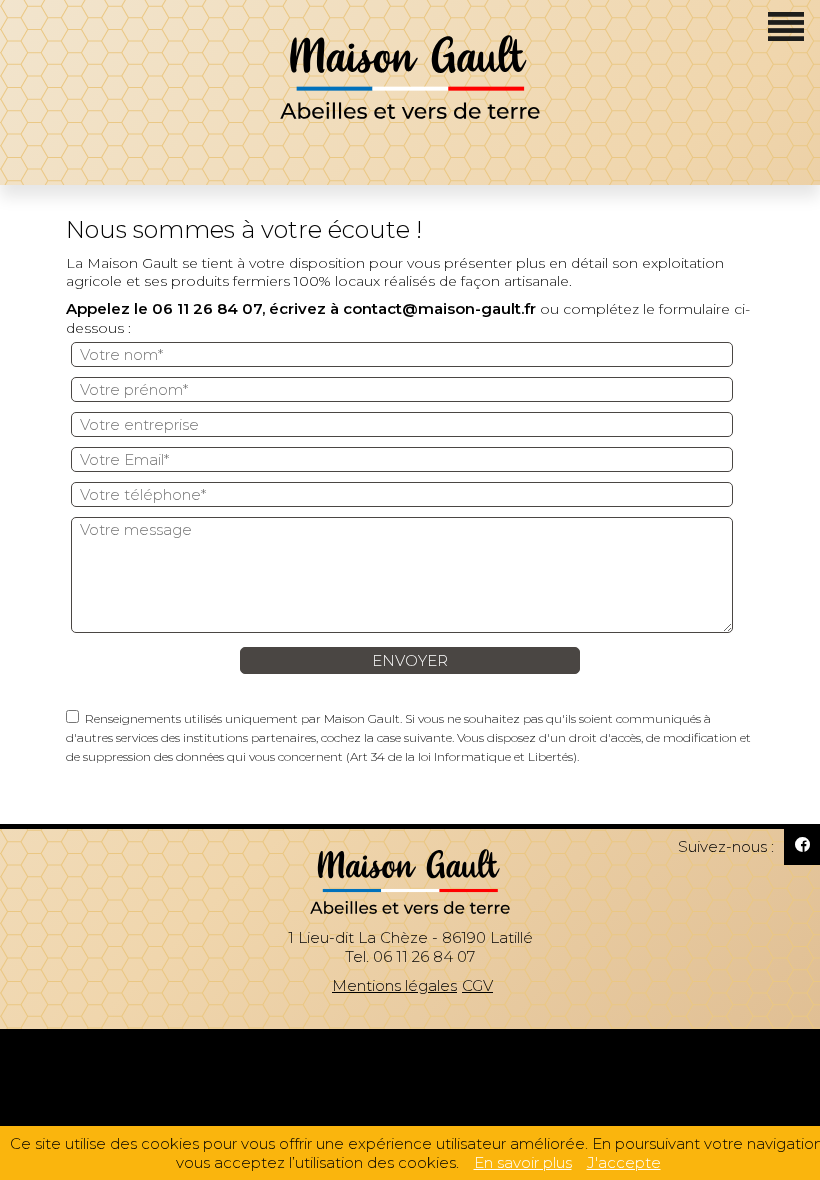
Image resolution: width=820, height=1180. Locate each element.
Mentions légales (394, 985)
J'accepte (624, 1162)
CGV (477, 985)
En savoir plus (523, 1162)
